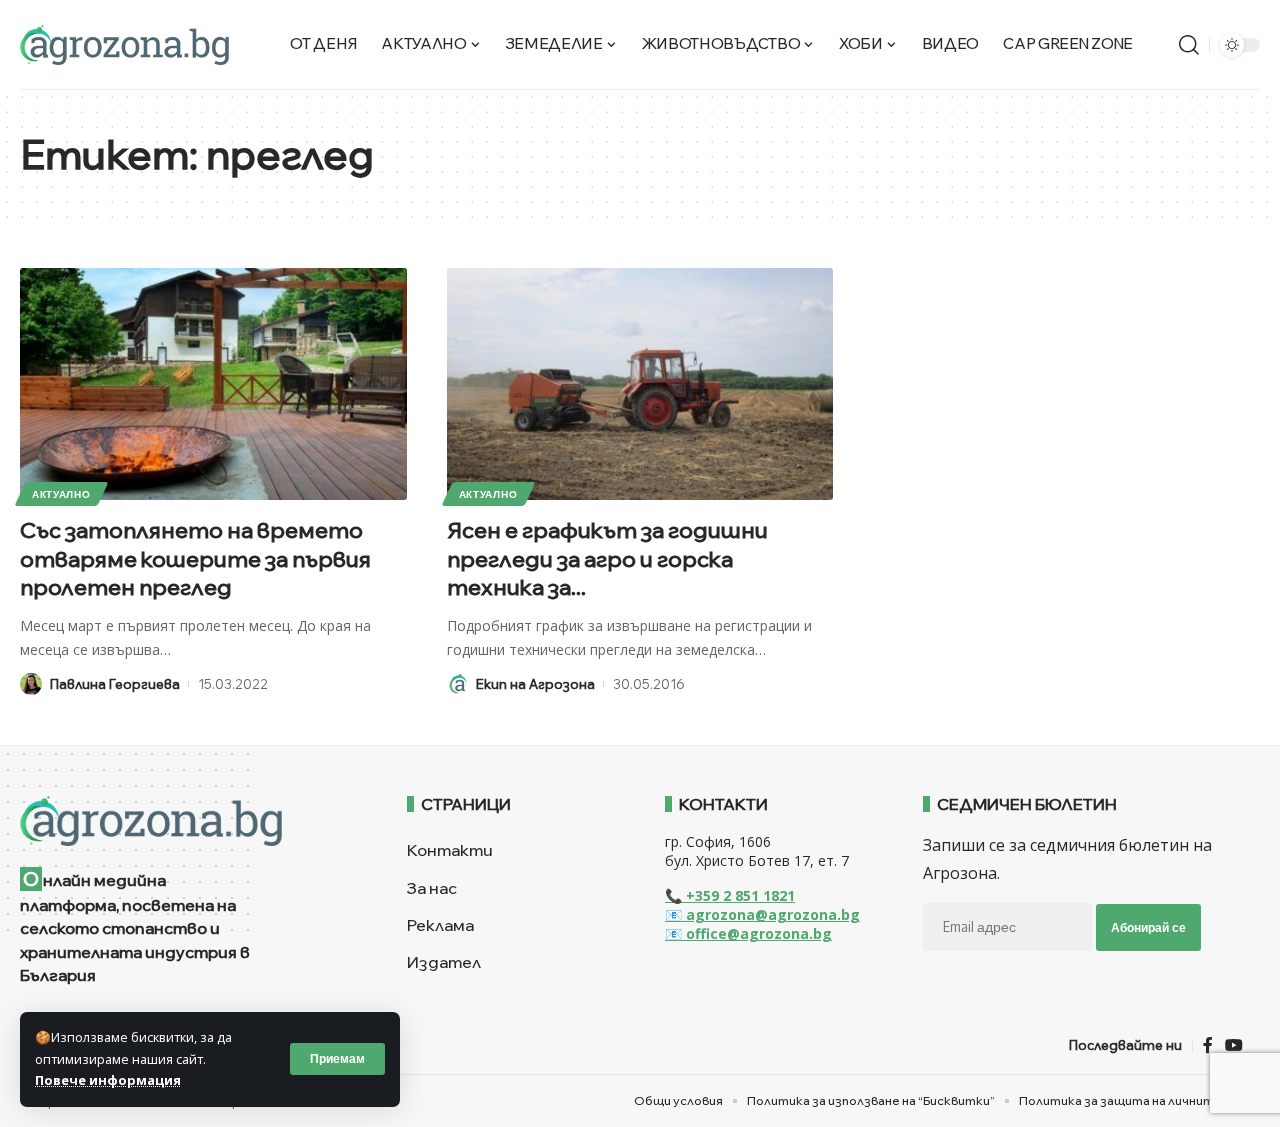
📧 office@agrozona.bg (748, 933)
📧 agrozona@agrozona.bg (762, 914)
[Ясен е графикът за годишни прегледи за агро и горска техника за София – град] (640, 384)
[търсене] (1189, 45)
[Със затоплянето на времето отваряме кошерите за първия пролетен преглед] (213, 384)
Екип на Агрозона (535, 684)
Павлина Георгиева (115, 684)
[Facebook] (1208, 1045)
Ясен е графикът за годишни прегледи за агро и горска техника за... (607, 558)
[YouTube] (1234, 1045)
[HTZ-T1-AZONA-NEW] (188, 821)
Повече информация (108, 1080)
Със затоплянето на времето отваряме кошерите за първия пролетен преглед (195, 558)
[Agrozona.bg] (124, 45)
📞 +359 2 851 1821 (730, 895)
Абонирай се (1148, 927)
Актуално (61, 494)
